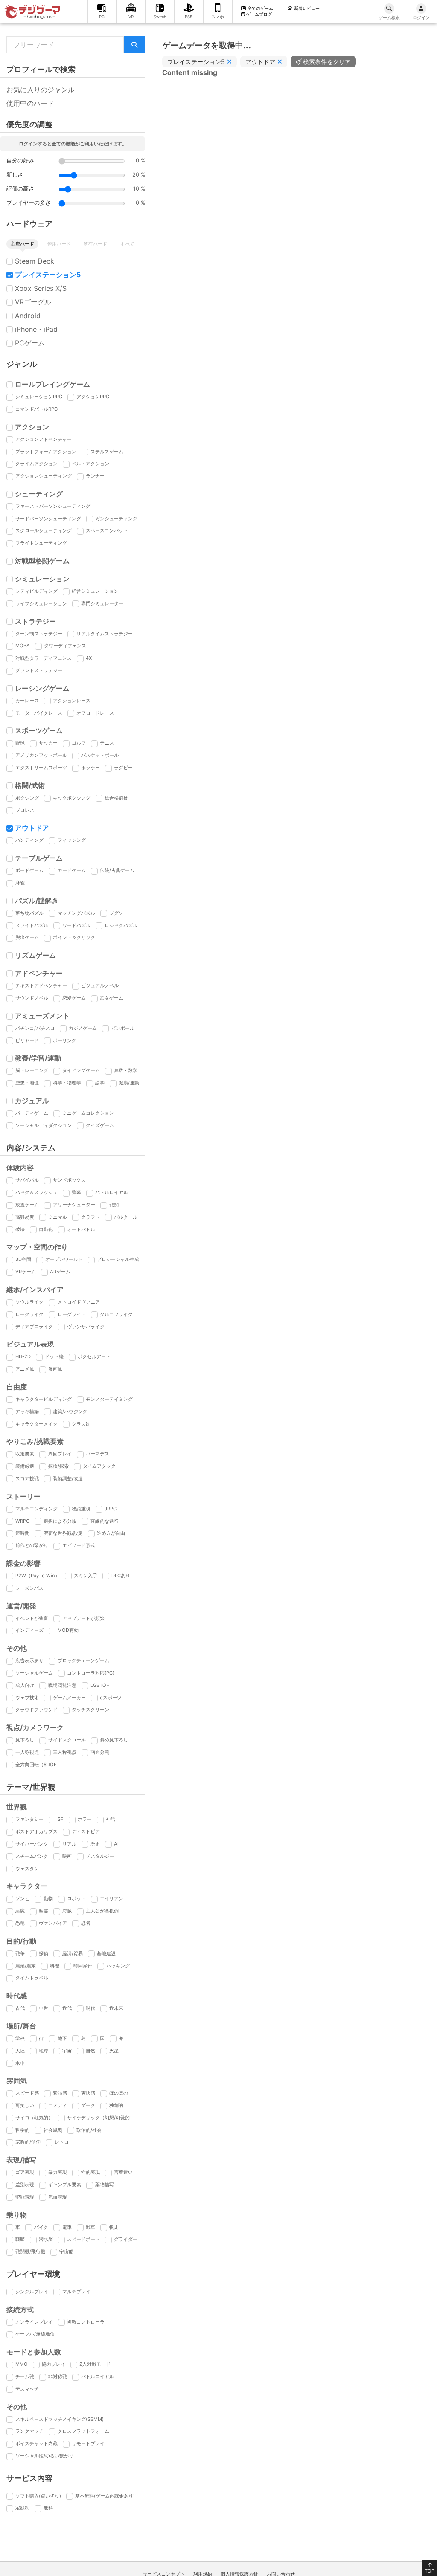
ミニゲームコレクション (88, 1113)
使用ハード (59, 244)
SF (61, 1819)
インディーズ (29, 1630)
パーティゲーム (32, 1113)
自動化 (46, 1229)
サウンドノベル (32, 998)
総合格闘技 (116, 798)
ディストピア (86, 1831)
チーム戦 (25, 2376)
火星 (114, 2051)
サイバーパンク (32, 1844)
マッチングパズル (76, 913)
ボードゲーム (29, 870)
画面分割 (100, 1752)
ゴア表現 (25, 2172)
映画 (67, 1856)
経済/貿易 (73, 1953)
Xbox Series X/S (41, 288)
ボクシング (27, 798)
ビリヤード (27, 1040)
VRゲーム (26, 1272)
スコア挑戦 (27, 1478)
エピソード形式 (79, 1545)
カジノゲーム (83, 1028)
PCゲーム (30, 343)
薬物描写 (105, 2185)
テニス (107, 743)
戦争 (20, 1953)
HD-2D (23, 1356)
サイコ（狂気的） (34, 2118)
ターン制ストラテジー (39, 634)
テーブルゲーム (39, 858)
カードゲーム (72, 870)
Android (28, 316)
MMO (22, 2364)
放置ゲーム (27, 1205)
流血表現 (58, 2197)
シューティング (39, 494)
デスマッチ (27, 2389)
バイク (41, 2227)
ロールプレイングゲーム (52, 384)
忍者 (86, 1923)
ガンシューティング (116, 519)
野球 (20, 743)
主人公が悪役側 (102, 1911)
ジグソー (119, 913)
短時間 (22, 1533)
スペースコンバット (107, 530)
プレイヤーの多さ (29, 203)
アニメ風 (25, 1369)
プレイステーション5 (48, 275)
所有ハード (95, 244)
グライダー (126, 2239)
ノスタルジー (100, 1856)
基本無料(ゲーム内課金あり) (105, 2496)
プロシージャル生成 (118, 1259)
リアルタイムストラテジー (105, 634)
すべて (127, 244)
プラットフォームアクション (46, 452)
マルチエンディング (36, 1509)
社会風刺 (53, 2130)
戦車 (90, 2227)
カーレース (27, 701)
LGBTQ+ (100, 1685)
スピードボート (83, 2239)
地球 (44, 2051)
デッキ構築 (27, 1411)
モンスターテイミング (109, 1399)
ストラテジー (35, 621)
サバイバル (27, 1180)
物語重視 (81, 1509)
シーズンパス (29, 1588)
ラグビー (123, 768)
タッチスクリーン (90, 1710)
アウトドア (32, 828)
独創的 (116, 2105)
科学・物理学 (67, 1083)
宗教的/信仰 (28, 2142)
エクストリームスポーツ (41, 768)
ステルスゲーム (107, 452)
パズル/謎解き (37, 901)
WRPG (22, 1521)
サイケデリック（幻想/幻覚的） (101, 2118)
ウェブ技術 (27, 1698)
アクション (32, 427)
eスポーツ (111, 1698)
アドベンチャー (39, 973)
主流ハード (22, 244)
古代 (20, 2008)
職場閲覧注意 (62, 1685)
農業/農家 (26, 1966)
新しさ (15, 175)
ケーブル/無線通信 (35, 2334)
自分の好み (20, 161)
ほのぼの (119, 2093)
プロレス (25, 810)
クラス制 (81, 1424)
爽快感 (88, 2093)
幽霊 (44, 1911)
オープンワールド (64, 1259)
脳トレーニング (32, 1070)
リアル (69, 1844)
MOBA (23, 646)
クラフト (90, 1217)
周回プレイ (60, 1454)
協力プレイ (54, 2364)
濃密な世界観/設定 (63, 1533)
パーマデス (98, 1454)
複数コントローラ (86, 2322)
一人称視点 (27, 1752)
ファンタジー (29, 1819)
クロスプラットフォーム (83, 2431)
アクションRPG (93, 397)
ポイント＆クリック (74, 937)
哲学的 (22, 2130)
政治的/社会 (89, 2130)
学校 (20, 2038)
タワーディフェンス (65, 646)
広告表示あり (29, 1660)
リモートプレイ (88, 2443)
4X (89, 658)
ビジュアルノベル (100, 985)
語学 (100, 1083)
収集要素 (25, 1454)
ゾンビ (22, 1898)
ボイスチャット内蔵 (36, 2443)
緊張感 (60, 2093)
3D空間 (23, 1259)
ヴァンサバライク (86, 1327)
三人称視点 (65, 1752)
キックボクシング (72, 798)
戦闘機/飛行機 (30, 2251)
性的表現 (90, 2172)
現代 (90, 2008)
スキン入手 (86, 1576)
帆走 (114, 2227)
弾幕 (76, 1192)
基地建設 (106, 1953)
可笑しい (25, 2105)
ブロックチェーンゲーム (83, 1660)
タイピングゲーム (81, 1070)
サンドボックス (69, 1180)
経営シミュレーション (95, 591)
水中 (20, 2063)
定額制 (22, 2508)
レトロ (62, 2142)
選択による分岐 (60, 1521)
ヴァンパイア (53, 1923)
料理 (55, 1966)
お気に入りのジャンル (41, 90)
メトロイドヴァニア (79, 1302)
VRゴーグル (33, 302)
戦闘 (114, 1205)
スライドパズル (32, 925)
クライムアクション (36, 464)
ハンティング (29, 840)
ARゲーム (60, 1272)
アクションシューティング (44, 476)
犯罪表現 (25, 2197)
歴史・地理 (27, 1083)
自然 (90, 2051)
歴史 (95, 1844)
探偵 (44, 1953)
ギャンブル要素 (65, 2185)
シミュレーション (42, 579)
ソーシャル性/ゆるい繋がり (44, 2456)
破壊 (20, 1229)
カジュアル (32, 1101)
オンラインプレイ (34, 2322)
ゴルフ (79, 743)
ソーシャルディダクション (44, 1125)
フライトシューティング (41, 543)
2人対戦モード (95, 2364)
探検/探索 (58, 1466)
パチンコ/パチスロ (35, 1028)
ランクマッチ (29, 2431)
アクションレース (72, 701)
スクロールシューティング (44, 530)
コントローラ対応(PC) (91, 1673)
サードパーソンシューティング (48, 519)
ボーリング (65, 1040)
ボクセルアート (94, 1356)
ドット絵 (54, 1356)
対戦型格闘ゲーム (42, 561)
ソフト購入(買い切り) (38, 2496)
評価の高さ (20, 189)
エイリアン (112, 1898)
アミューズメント (42, 1016)
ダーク (88, 2105)
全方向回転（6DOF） (38, 1765)
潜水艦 (46, 2239)
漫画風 (55, 1369)
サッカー (48, 743)
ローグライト (72, 1314)
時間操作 (83, 1966)
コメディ (58, 2105)
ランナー (95, 476)
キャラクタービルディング (44, 1399)
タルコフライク (116, 1314)
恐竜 (20, 1923)
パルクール (126, 1217)
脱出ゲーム (27, 937)
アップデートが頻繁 (83, 1618)
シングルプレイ (32, 2292)
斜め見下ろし (114, 1740)
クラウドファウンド (36, 1710)
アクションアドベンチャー (44, 439)
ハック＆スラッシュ (36, 1192)
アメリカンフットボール (41, 755)
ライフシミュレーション (41, 603)
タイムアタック (99, 1466)
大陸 (20, 2051)
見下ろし (25, 1740)
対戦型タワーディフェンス (44, 658)
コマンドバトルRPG (36, 409)
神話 (111, 1819)
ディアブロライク (34, 1327)
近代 (67, 2008)
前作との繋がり (32, 1545)
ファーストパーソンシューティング (53, 506)
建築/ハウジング (70, 1411)
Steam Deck (35, 261)
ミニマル (58, 1217)
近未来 (116, 2008)
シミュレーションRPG (39, 397)
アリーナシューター (74, 1205)
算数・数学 (126, 1070)
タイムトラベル (32, 1978)
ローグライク (29, 1314)
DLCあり (121, 1576)
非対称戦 (58, 2376)
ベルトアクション (90, 464)
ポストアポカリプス (36, 1831)
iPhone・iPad (36, 329)
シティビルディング (36, 591)
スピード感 (27, 2093)
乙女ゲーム (112, 998)
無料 (48, 2508)
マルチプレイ (76, 2292)
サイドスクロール (67, 1740)
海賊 (67, 1911)
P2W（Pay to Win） (38, 1576)
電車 (67, 2227)
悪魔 (20, 1911)
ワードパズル (76, 925)
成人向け (25, 1685)
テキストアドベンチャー (41, 985)
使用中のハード (30, 103)
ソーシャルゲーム (34, 1673)
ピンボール (123, 1028)
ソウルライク (29, 1302)
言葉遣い (123, 2172)
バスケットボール (100, 755)
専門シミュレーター (102, 603)
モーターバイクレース (39, 713)
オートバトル (81, 1229)
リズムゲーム (35, 955)
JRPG (111, 1509)
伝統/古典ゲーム (117, 870)
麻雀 (20, 883)
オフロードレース (95, 713)
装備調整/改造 (68, 1478)
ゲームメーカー (69, 1698)
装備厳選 (25, 1466)
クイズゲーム (100, 1125)
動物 (48, 1898)
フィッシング (72, 840)
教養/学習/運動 (38, 1058)
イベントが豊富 (32, 1618)
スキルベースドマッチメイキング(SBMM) (60, 2419)
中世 (44, 2008)
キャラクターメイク (36, 1424)
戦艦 (20, 2239)
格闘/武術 (30, 785)
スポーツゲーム (39, 730)
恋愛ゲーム (74, 998)
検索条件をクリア (327, 62)
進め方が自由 (111, 1533)
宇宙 (67, 2051)
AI (116, 1844)
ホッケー (90, 768)
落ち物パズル (29, 913)
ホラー (85, 1819)
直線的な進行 (105, 1521)
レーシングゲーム (42, 688)
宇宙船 (66, 2251)
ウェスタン (27, 1869)
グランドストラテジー (39, 670)
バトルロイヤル (112, 1192)
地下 (62, 2038)
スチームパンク (32, 1856)
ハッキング (118, 1966)
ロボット (76, 1898)
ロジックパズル (121, 925)
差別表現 (25, 2185)
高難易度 (25, 1217)
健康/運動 (129, 1083)
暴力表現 (58, 2172)
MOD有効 (68, 1630)
